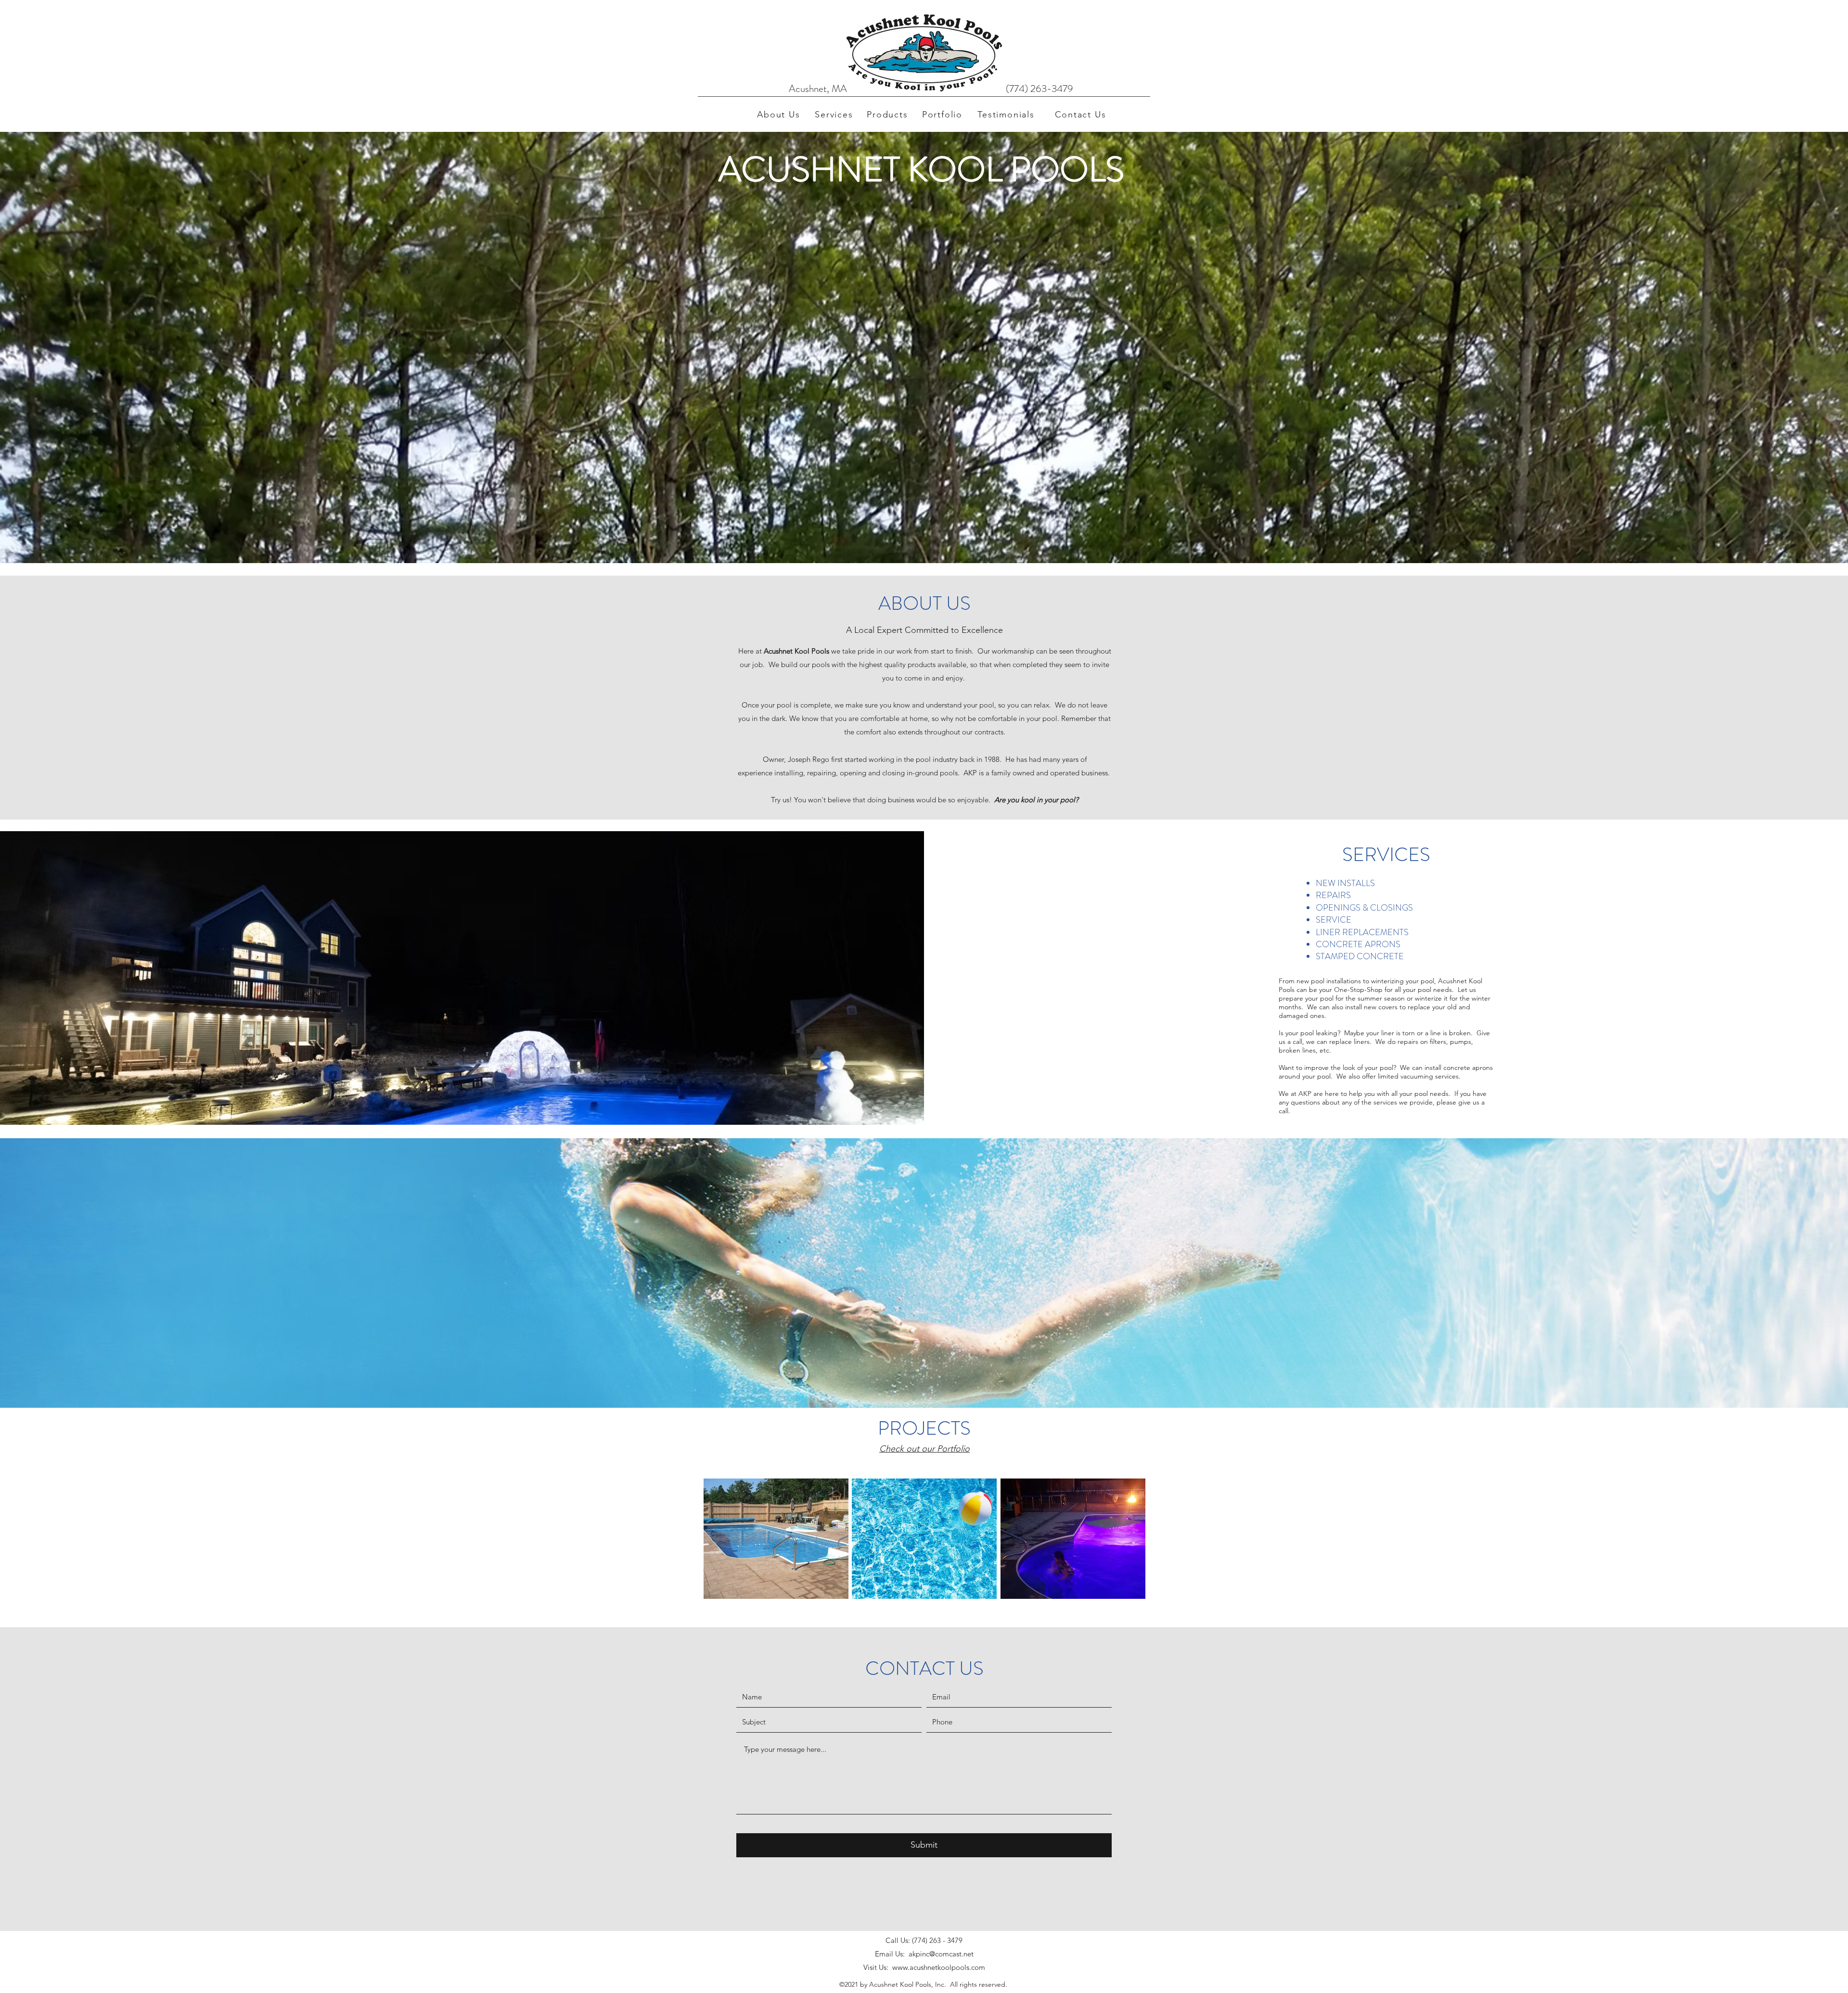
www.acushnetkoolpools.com (939, 1967)
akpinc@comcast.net (941, 1954)
